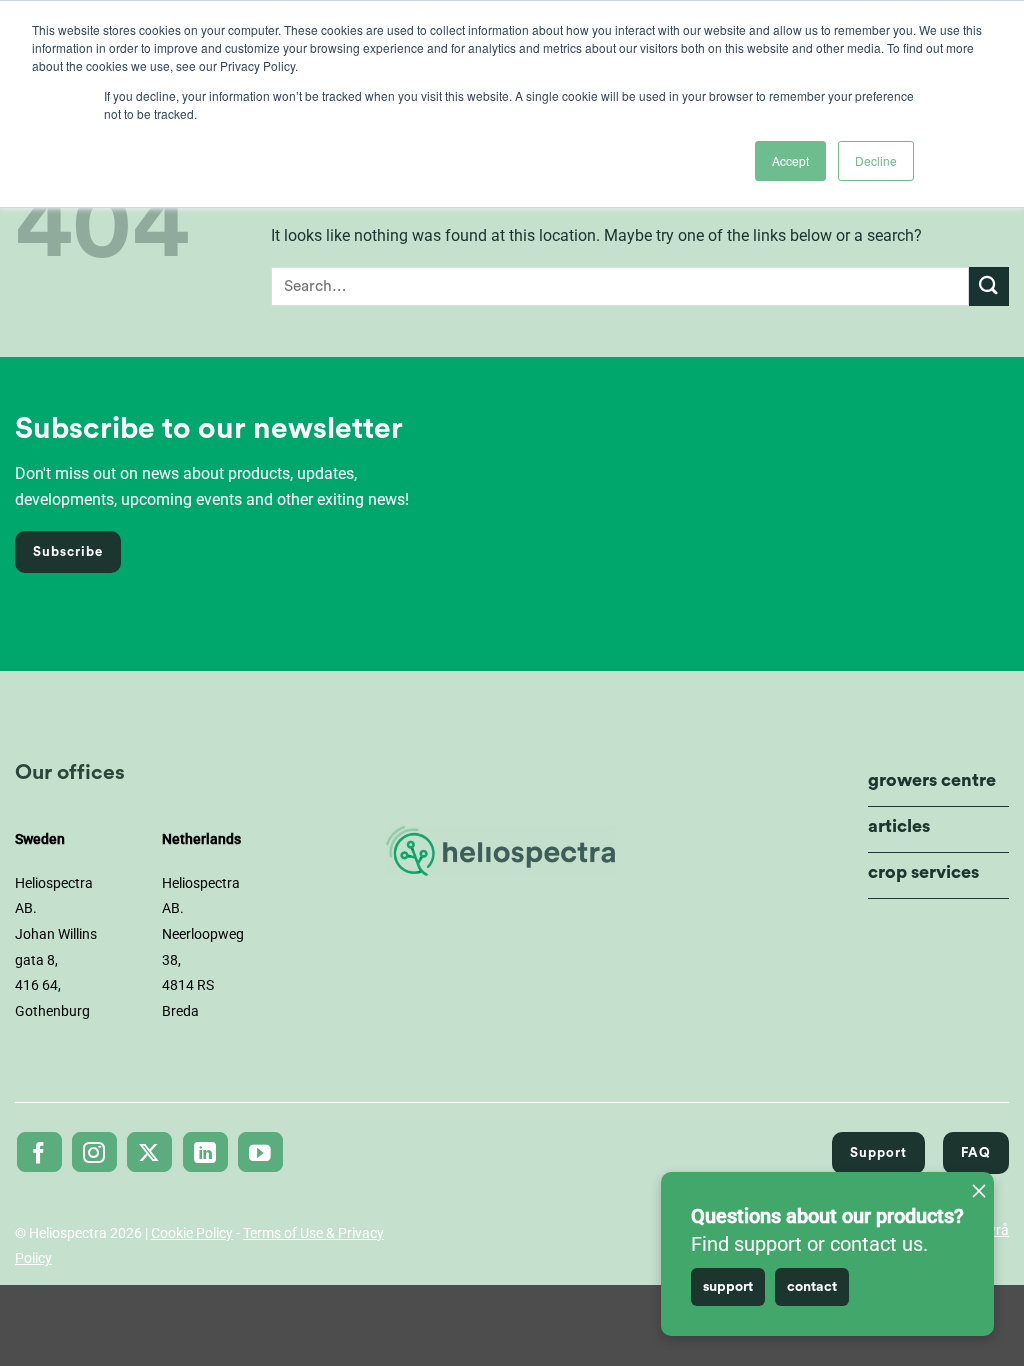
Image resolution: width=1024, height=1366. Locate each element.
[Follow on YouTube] (260, 1152)
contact (812, 1287)
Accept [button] (790, 160)
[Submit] (989, 286)
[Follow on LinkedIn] (205, 1152)
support (728, 1287)
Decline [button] (876, 160)
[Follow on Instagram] (94, 1152)
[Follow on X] (149, 1152)
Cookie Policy (192, 1233)
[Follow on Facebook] (39, 1152)
